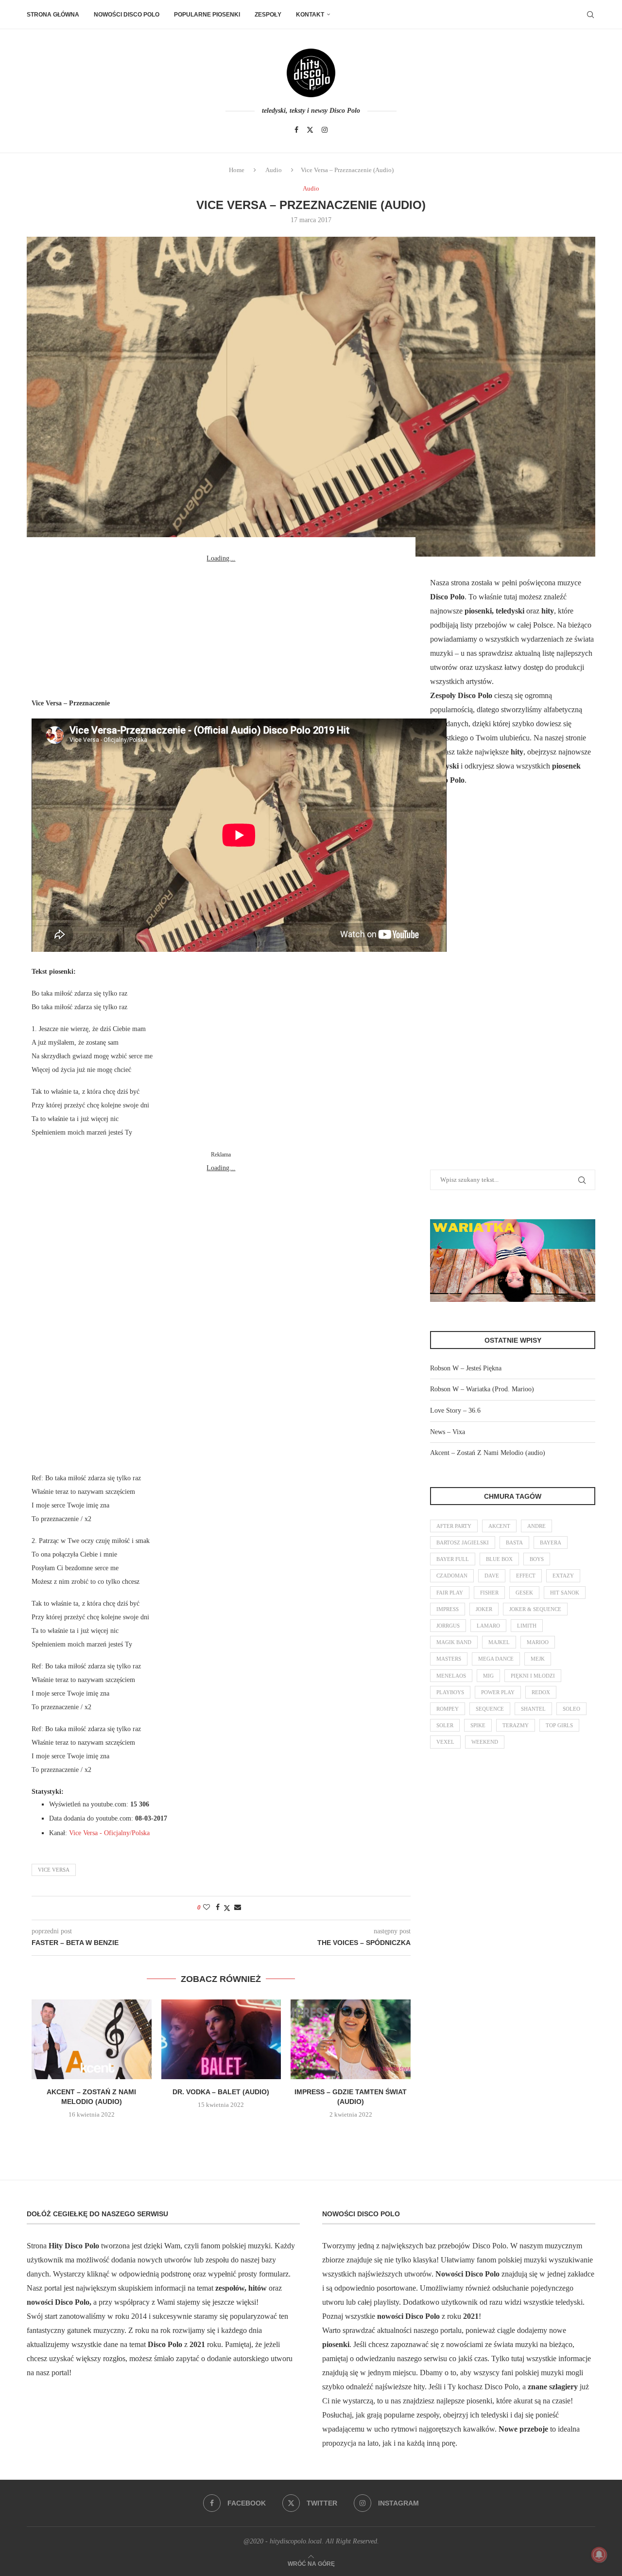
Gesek (524, 1593)
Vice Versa (54, 1870)
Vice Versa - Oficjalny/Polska (109, 1833)
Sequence (490, 1709)
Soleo (571, 1709)
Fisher (489, 1593)
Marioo (538, 1642)
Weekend (485, 1742)
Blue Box (499, 1559)
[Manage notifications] (599, 2555)
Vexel (445, 1742)
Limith (527, 1626)
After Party (454, 1526)
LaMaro (488, 1626)
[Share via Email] (238, 1908)
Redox (541, 1692)
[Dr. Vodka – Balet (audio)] (221, 2039)
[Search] (590, 15)
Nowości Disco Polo (127, 15)
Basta (514, 1542)
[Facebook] (296, 130)
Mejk (538, 1659)
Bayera (551, 1542)
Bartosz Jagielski (463, 1542)
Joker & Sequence (535, 1609)
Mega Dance (496, 1659)
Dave (492, 1576)
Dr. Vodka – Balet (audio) (221, 2092)
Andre (536, 1526)
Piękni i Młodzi (533, 1676)
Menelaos (451, 1676)
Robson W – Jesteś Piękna (466, 1368)
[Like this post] (207, 1908)
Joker (484, 1609)
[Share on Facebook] (218, 1908)
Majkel (499, 1642)
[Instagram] (325, 130)
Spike (478, 1725)
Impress (448, 1609)
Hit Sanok (565, 1593)
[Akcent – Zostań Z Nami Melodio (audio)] (92, 2039)
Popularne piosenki (207, 15)
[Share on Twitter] (227, 1908)
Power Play (498, 1692)
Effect (526, 1576)
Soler (445, 1725)
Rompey (448, 1709)
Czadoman (452, 1576)
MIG (488, 1676)
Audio (274, 170)
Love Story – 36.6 (455, 1411)
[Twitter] (310, 130)
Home (237, 170)
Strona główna (53, 15)
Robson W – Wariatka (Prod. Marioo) (482, 1389)
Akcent (499, 1526)
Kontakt (310, 15)
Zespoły (268, 15)
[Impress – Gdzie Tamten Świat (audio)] (351, 2039)
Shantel (533, 1709)
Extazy (563, 1576)
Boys (537, 1559)
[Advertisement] (221, 626)
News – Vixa (448, 1432)
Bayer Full (453, 1559)
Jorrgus (448, 1626)
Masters (449, 1659)
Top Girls (559, 1725)
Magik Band (454, 1642)
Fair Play (450, 1593)
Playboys (450, 1692)
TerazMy (516, 1725)
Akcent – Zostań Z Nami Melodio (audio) (488, 1453)
